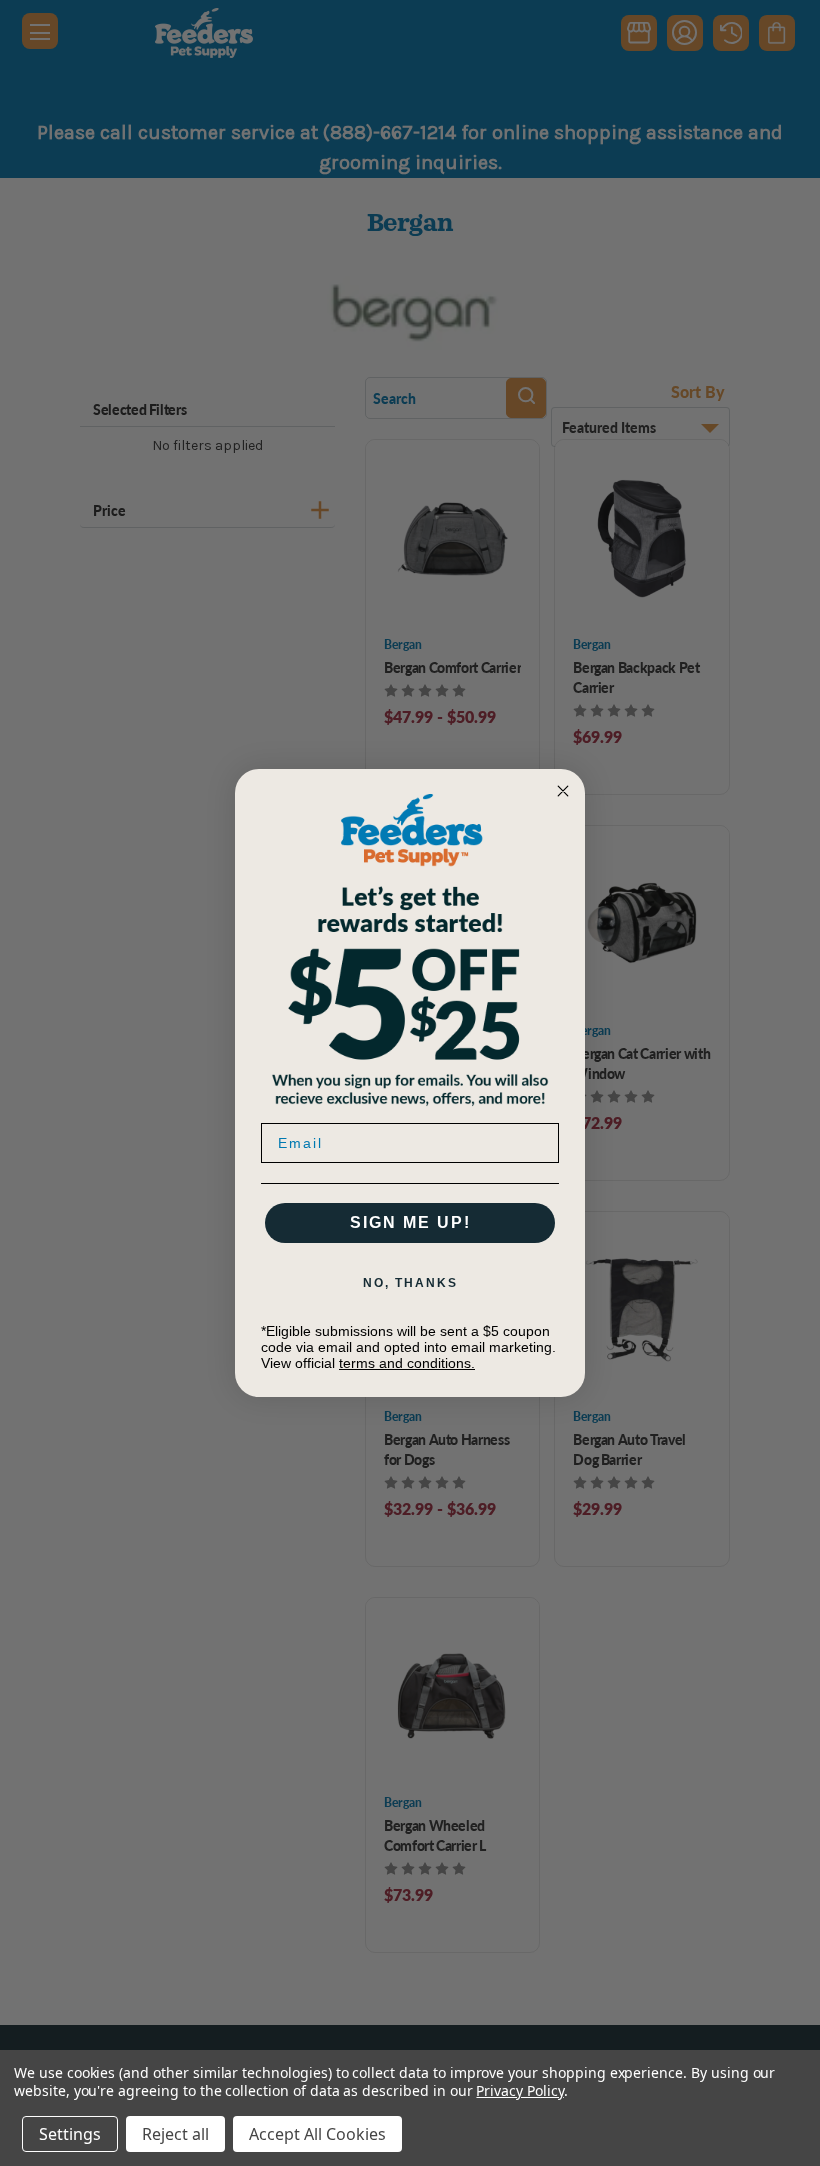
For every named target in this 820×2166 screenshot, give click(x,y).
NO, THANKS (410, 1283)
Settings (70, 2134)
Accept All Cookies (317, 2134)
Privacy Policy (519, 2090)
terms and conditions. (407, 1363)
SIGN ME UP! (410, 1222)
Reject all (175, 2134)
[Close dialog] (563, 791)
